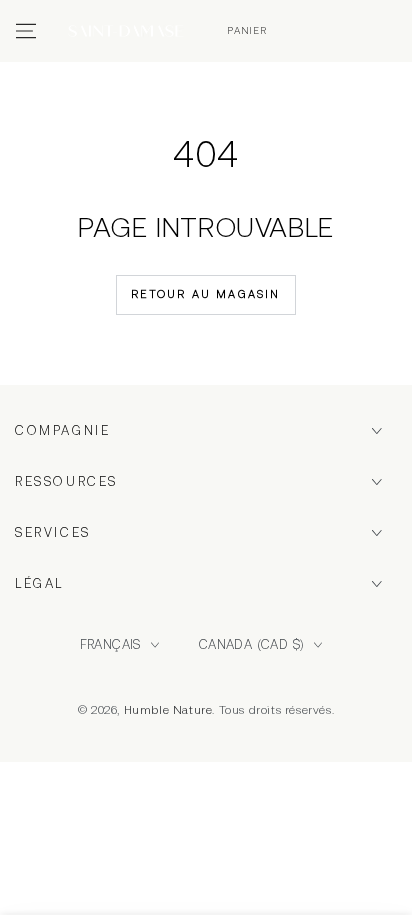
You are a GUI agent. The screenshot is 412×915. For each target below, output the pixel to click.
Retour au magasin (205, 294)
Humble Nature (168, 710)
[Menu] (26, 31)
